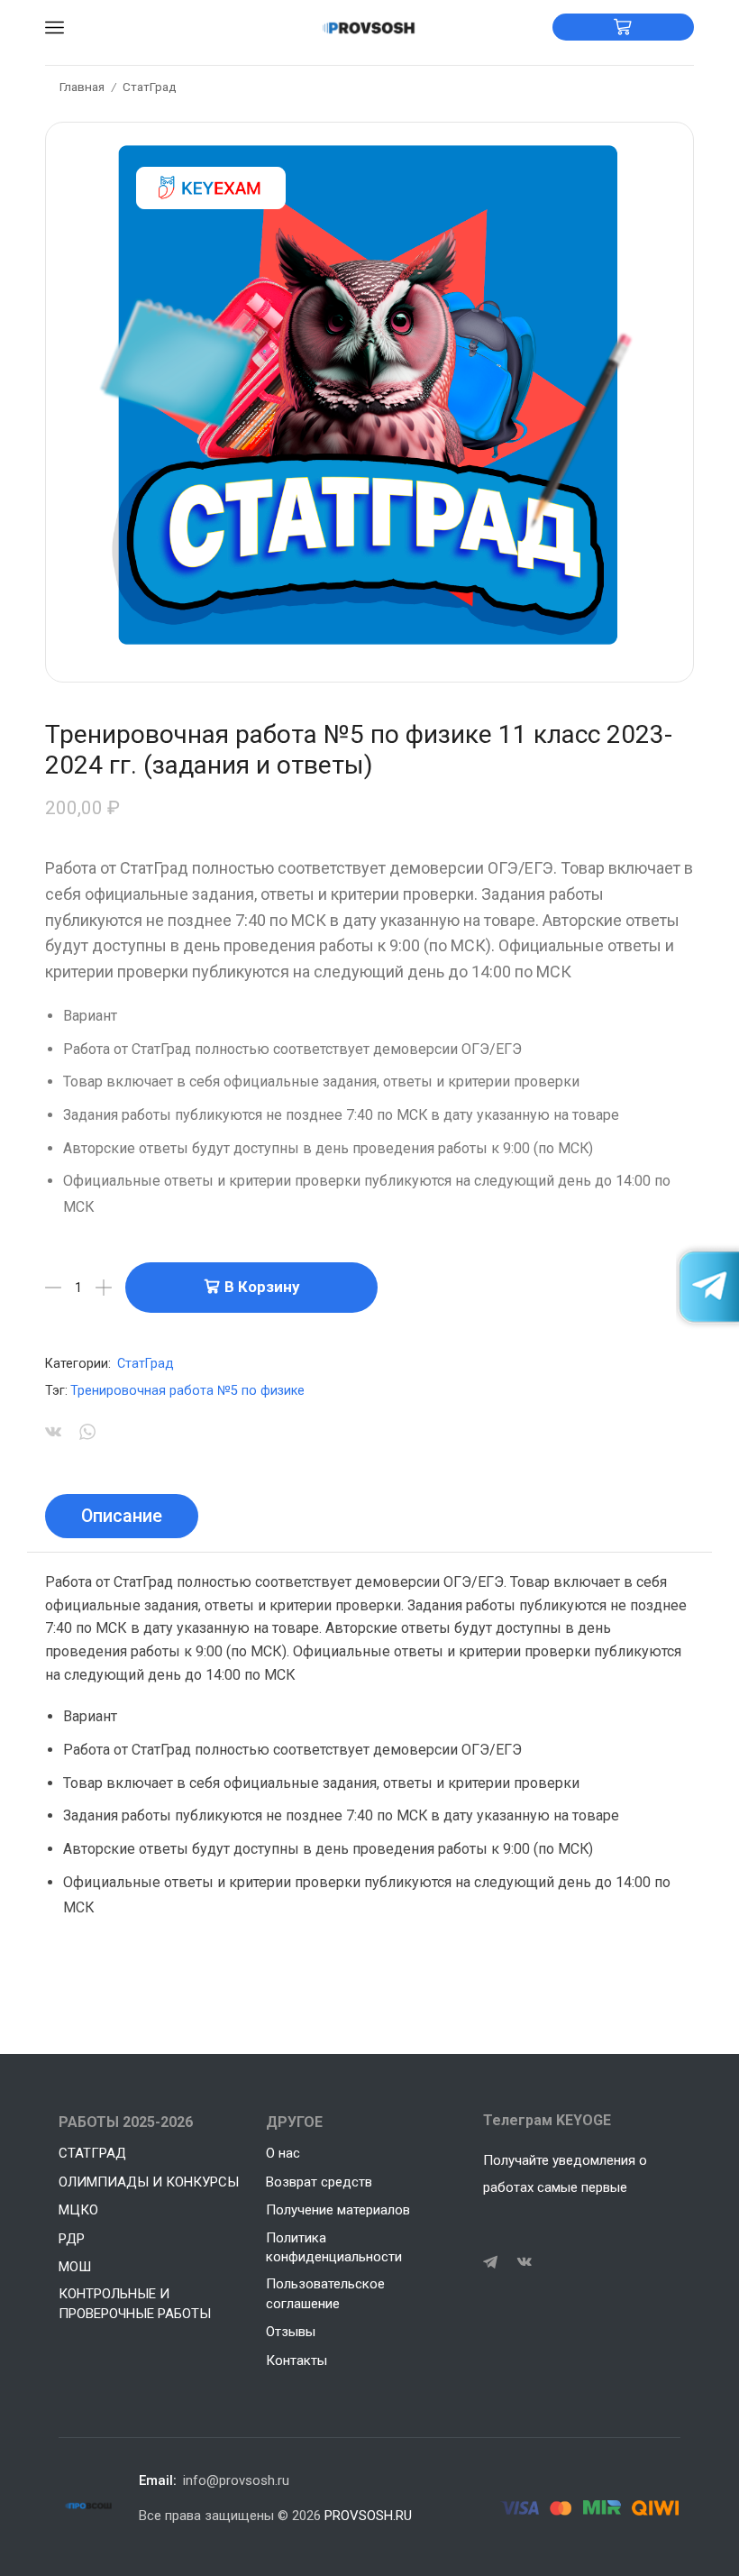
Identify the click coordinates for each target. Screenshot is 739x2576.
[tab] (122, 1517)
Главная (82, 87)
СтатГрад (150, 87)
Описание (122, 1516)
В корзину (262, 1287)
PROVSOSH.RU (368, 2516)
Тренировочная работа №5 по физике (187, 1391)
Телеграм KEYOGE (547, 2120)
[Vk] (525, 2262)
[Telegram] (490, 2262)
